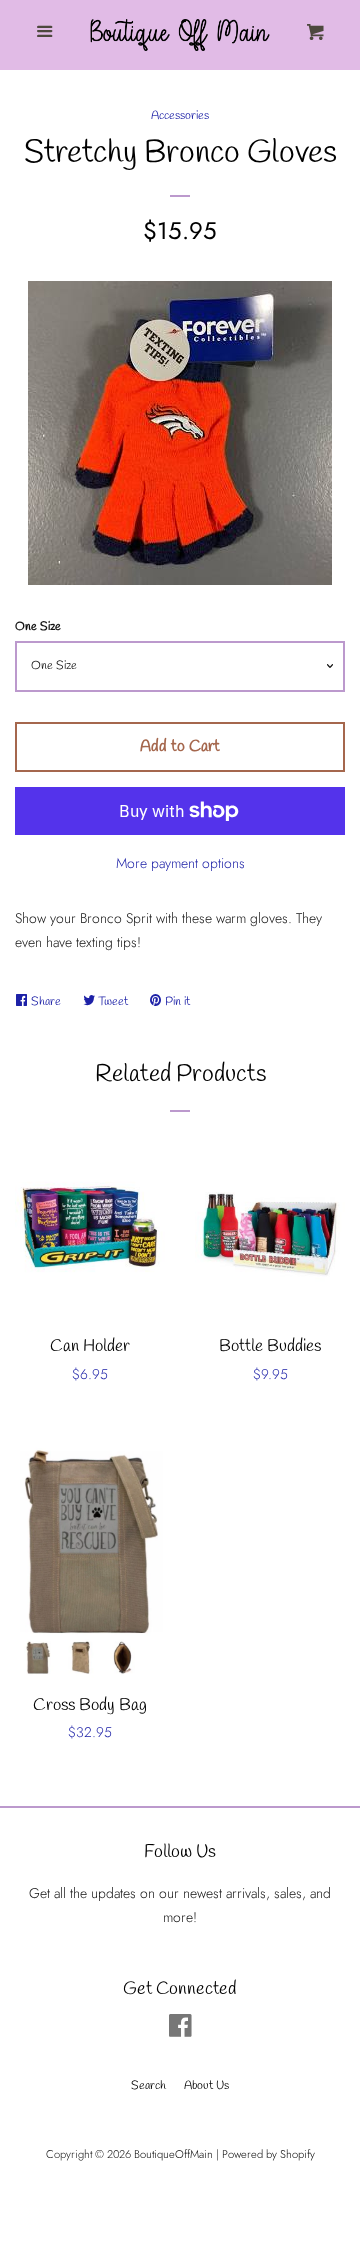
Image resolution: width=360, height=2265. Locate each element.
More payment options (180, 863)
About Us (206, 2086)
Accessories (180, 116)
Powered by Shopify (268, 2154)
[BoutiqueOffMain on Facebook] (180, 2030)
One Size (38, 627)
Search (148, 2086)
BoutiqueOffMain (173, 2154)
